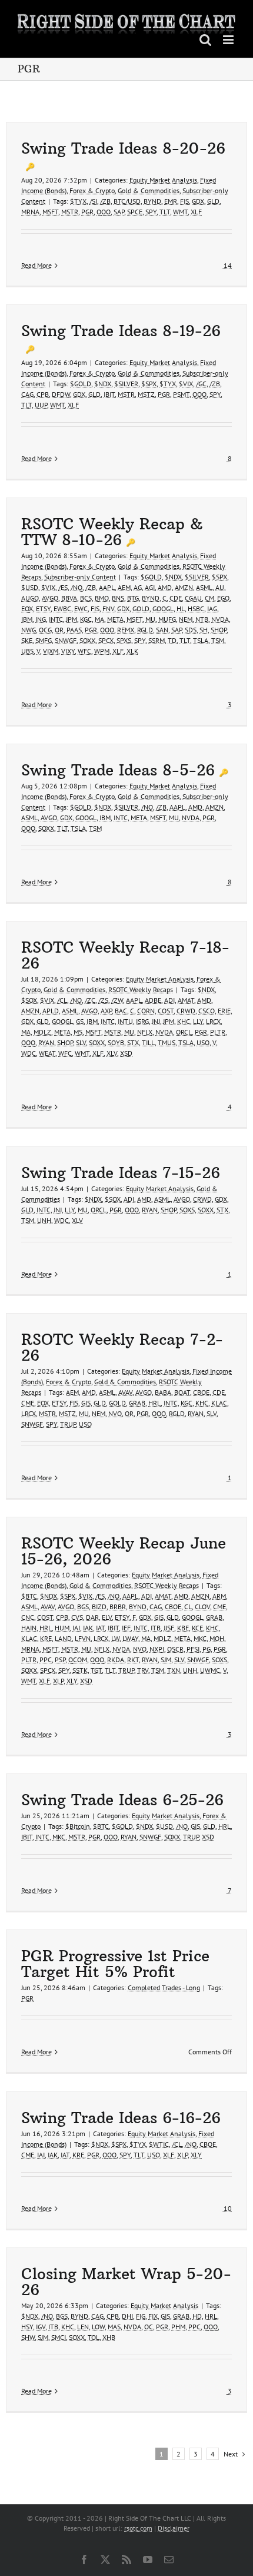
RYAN (46, 1042)
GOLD (141, 609)
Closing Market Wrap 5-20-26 (126, 2282)
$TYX (78, 201)
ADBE (153, 1000)
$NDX (103, 384)
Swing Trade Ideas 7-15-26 (121, 1173)
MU (150, 619)
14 (227, 265)
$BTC (29, 1596)
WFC (84, 651)
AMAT (186, 1000)
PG (207, 1649)
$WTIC (159, 2144)
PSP (60, 1660)
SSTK (80, 1670)
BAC (121, 1011)
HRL (154, 1403)
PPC (46, 1660)
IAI (76, 1628)
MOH (217, 1638)
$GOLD (81, 384)
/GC (201, 384)
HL (181, 609)
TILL (148, 1042)
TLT (165, 212)
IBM (27, 619)
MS (78, 1032)
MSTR (70, 212)
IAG (212, 609)
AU (220, 587)
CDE (176, 598)
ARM (219, 1596)
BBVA (69, 598)
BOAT (182, 1392)
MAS (114, 2327)
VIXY (68, 651)
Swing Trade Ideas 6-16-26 (121, 2118)
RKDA (116, 1660)
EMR (171, 201)
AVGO (50, 598)
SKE (27, 640)
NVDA (220, 619)
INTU (125, 1021)
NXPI (157, 1649)
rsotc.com (138, 2528)
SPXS (124, 640)
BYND (152, 201)
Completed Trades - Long (164, 1987)
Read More (36, 265)
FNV (108, 609)
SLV (81, 1042)
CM (209, 598)
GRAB (137, 1403)
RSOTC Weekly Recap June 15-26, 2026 (124, 1551)
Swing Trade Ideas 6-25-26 (122, 1800)
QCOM (78, 1660)
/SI (93, 201)
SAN (162, 630)
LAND (63, 1638)
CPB (43, 394)
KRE (46, 1638)
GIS (86, 1403)
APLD (51, 1011)
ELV (107, 1617)
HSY (27, 2327)
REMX (126, 630)
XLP (58, 1681)
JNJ (156, 1021)
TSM (218, 640)
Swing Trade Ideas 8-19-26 (121, 331)
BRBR (118, 1607)
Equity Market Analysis (163, 180)
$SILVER (126, 384)
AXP (106, 1011)
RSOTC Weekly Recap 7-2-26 (122, 1347)
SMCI (59, 2337)
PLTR (218, 1032)
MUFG (167, 619)
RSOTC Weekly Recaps (141, 989)
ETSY (43, 609)
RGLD (145, 630)
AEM (124, 587)
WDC (29, 1053)
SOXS (187, 1210)
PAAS (74, 630)
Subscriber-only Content (80, 577)
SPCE (135, 212)
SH (204, 630)
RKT (133, 1660)
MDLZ (42, 1032)
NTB (202, 619)
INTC (56, 619)
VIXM (51, 651)
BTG (133, 598)
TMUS (167, 1042)
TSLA (201, 640)
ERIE (224, 1011)
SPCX (106, 640)
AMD (165, 587)
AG (138, 587)
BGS (83, 1607)
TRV (143, 1670)
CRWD (186, 1011)
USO (203, 1042)
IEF (126, 1628)
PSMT (181, 394)
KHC (184, 1021)
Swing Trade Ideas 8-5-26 (118, 770)
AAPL (107, 587)
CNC (28, 1617)
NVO (115, 1413)
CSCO (207, 1011)
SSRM (157, 640)
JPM (71, 619)
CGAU (193, 598)
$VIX (186, 384)
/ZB (105, 201)
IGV (41, 2327)
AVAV (125, 1392)
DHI (127, 2316)
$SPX (149, 384)
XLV (112, 1053)
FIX (153, 2316)
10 (227, 2208)
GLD (213, 201)
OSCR (175, 1649)
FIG (141, 2316)
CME (28, 1403)
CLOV (202, 1607)
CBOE (201, 1392)
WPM (102, 651)
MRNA (30, 212)
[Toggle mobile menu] (229, 40)
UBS (27, 651)
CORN (146, 1011)
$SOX (29, 1000)
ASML (204, 587)
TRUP (68, 1424)
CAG (27, 394)
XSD (126, 1053)
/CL (62, 1000)
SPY (151, 212)
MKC (200, 1638)
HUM (62, 1628)
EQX (27, 609)
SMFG (44, 640)
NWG (29, 630)
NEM (186, 619)
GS (80, 1021)
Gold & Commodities (149, 190)
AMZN (184, 587)
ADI (169, 1000)
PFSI (193, 1649)
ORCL (184, 1032)
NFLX (145, 1032)
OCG (45, 630)
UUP (41, 405)
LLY (198, 1021)
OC (149, 2327)
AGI (150, 587)
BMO (102, 598)
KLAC (219, 1403)
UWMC (210, 1670)
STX (133, 1042)
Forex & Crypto (92, 190)
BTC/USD (127, 201)
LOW (98, 2327)
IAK (88, 1628)
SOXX (87, 640)
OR (59, 630)
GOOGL (163, 609)
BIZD (99, 1607)
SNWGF (66, 640)
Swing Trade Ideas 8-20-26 (123, 148)
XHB (109, 2337)
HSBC (196, 609)
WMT (180, 212)
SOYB (116, 1042)
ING (41, 619)
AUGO (30, 598)
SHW (28, 2337)
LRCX (213, 1021)
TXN (174, 1670)
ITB (156, 1628)
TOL (94, 2337)
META (115, 619)
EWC (81, 609)
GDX (198, 201)
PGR (87, 212)
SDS (191, 630)
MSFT (50, 212)
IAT (100, 1628)
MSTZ (146, 394)
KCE (197, 1628)
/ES (63, 587)
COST (166, 1011)
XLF (196, 212)
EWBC (62, 609)
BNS (118, 598)
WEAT (47, 1053)
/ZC (90, 1000)
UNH (44, 1220)
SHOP (219, 630)
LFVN (83, 1638)
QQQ (104, 212)
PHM (178, 2327)
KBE (183, 1628)
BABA (163, 1392)
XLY (72, 1681)
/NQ (76, 587)
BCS (86, 598)
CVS (77, 1617)
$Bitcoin (78, 1826)
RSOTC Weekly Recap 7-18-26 (125, 955)
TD (172, 640)
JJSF (169, 1628)
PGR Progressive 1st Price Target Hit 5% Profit (115, 1964)
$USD (30, 587)
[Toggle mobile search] (205, 40)
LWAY (130, 1638)
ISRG (142, 1021)
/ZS (103, 1000)
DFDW (61, 394)
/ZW (117, 1000)
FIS (184, 201)
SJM (166, 1660)
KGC (86, 619)
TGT (96, 1670)
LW (115, 1638)
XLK (132, 651)
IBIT (109, 394)
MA (99, 619)
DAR (92, 1617)
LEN (83, 2327)
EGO (223, 598)
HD (197, 2316)
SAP (119, 212)
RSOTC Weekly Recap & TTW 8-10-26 (112, 532)
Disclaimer (174, 2528)
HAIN (29, 1628)
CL (188, 1607)
